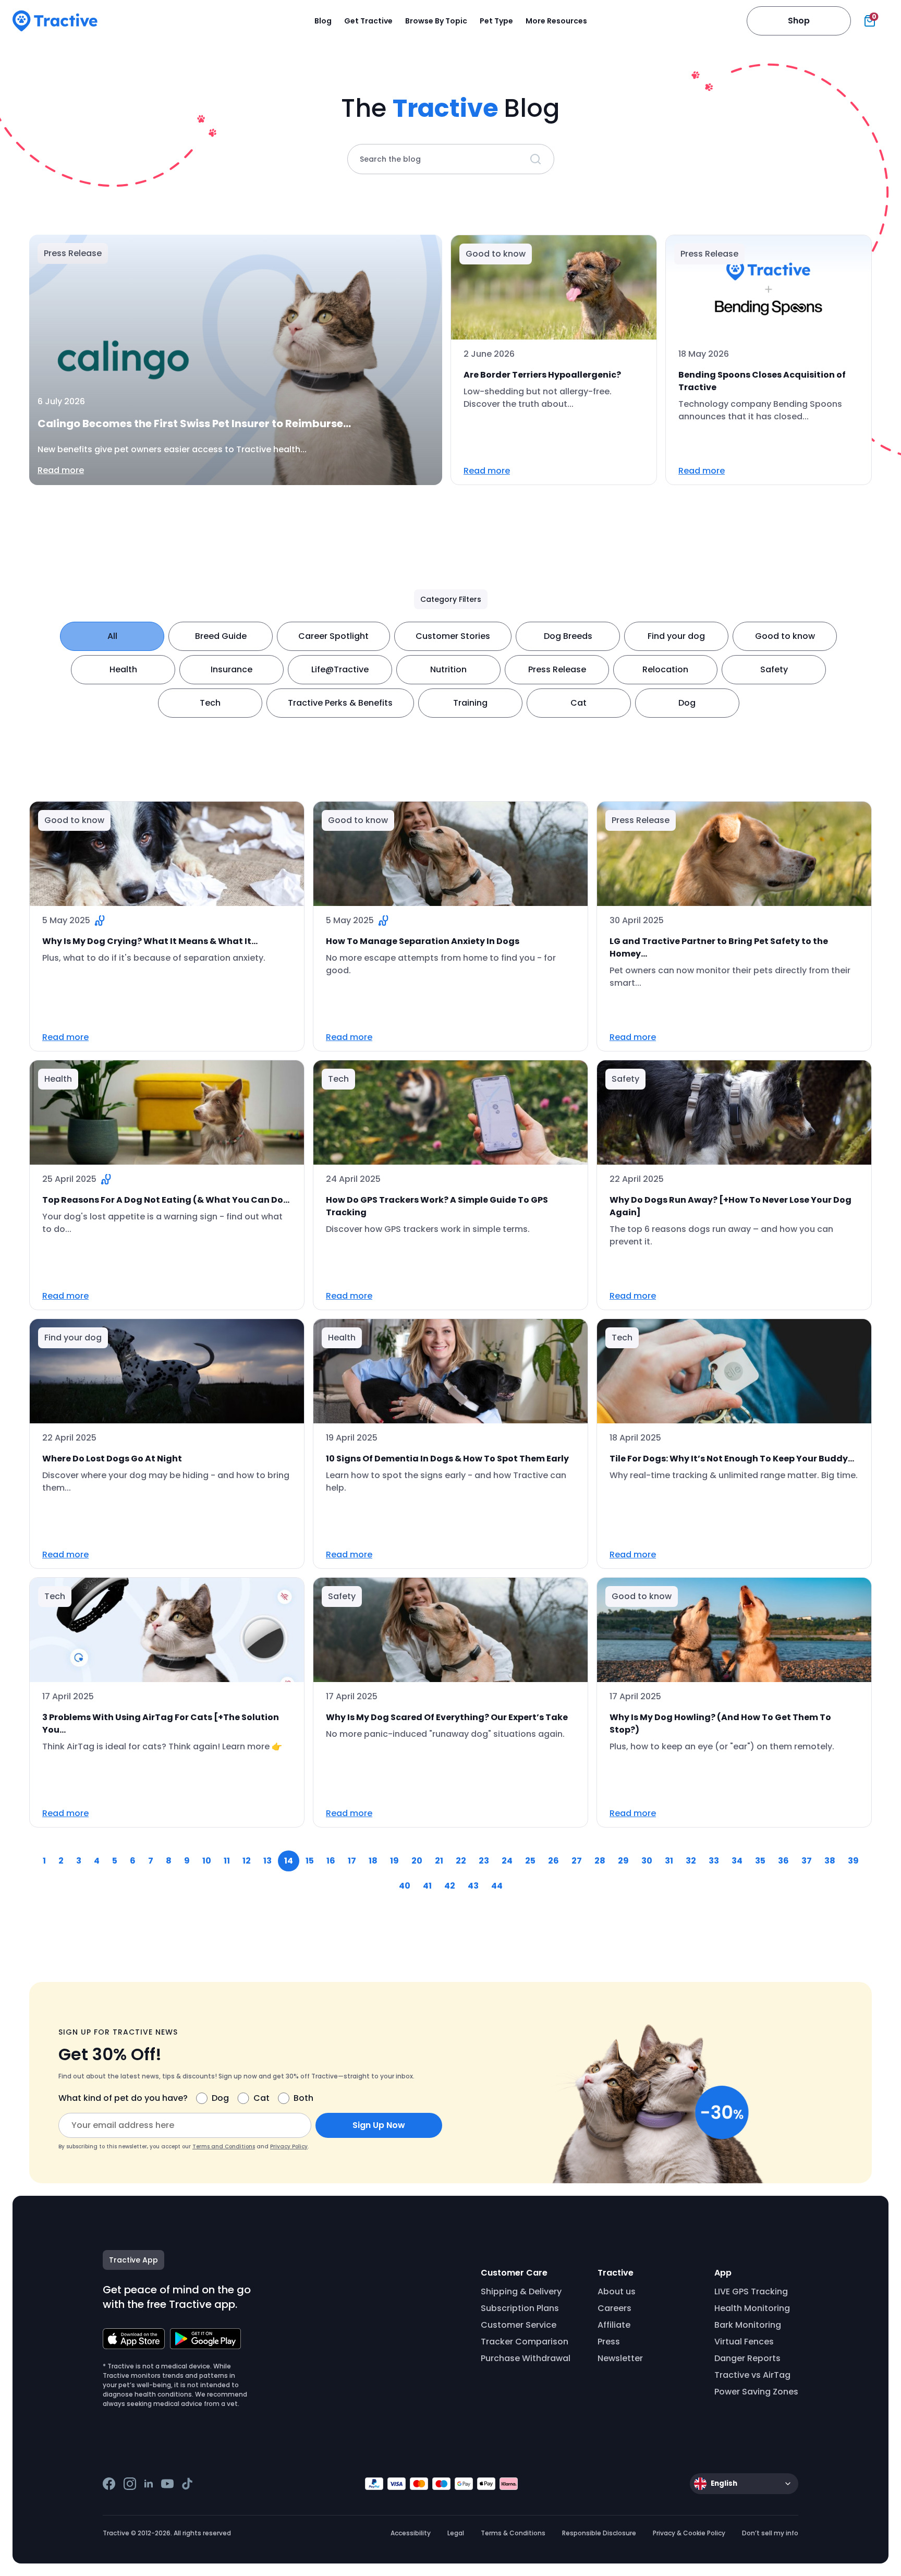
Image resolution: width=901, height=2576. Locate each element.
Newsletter (620, 2358)
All (112, 636)
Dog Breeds (568, 636)
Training (470, 703)
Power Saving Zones (756, 2392)
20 (417, 1861)
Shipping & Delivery (521, 2291)
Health (123, 669)
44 (497, 1886)
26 (553, 1861)
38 (830, 1861)
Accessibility (411, 2533)
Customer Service (519, 2325)
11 (227, 1861)
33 (714, 1861)
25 (530, 1861)
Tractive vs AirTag (752, 2375)
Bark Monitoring (748, 2325)
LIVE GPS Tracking (751, 2291)
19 (394, 1861)
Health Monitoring (752, 2308)
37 (807, 1861)
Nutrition (448, 669)
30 (647, 1861)
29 (623, 1861)
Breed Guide (221, 636)
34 (737, 1861)
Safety (774, 669)
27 (577, 1861)
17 (352, 1861)
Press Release (557, 669)
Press (609, 2342)
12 (247, 1861)
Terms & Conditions (513, 2533)
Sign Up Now (379, 2125)
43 (473, 1886)
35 (760, 1861)
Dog (687, 703)
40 (405, 1886)
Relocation (665, 669)
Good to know (785, 636)
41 (427, 1886)
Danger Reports (747, 2358)
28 (600, 1861)
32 (691, 1861)
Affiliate (614, 2325)
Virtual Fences (744, 2342)
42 (450, 1886)
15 (310, 1861)
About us (617, 2291)
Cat (579, 703)
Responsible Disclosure (599, 2533)
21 (439, 1861)
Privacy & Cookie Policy (689, 2533)
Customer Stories (453, 636)
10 (207, 1861)
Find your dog (676, 636)
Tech (210, 703)
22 (461, 1861)
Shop (799, 21)
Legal (456, 2533)
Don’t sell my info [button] (770, 2533)
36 (783, 1861)
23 (484, 1861)
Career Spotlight (333, 636)
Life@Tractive (340, 669)
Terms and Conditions (224, 2146)
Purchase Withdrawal (526, 2358)
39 (853, 1861)
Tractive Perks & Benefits (340, 703)
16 (331, 1861)
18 (373, 1861)
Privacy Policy (289, 2146)
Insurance (232, 669)
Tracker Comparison (525, 2342)
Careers (614, 2308)
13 (267, 1861)
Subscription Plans (520, 2308)
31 (669, 1861)
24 (507, 1861)
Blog (323, 21)
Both (303, 2098)
